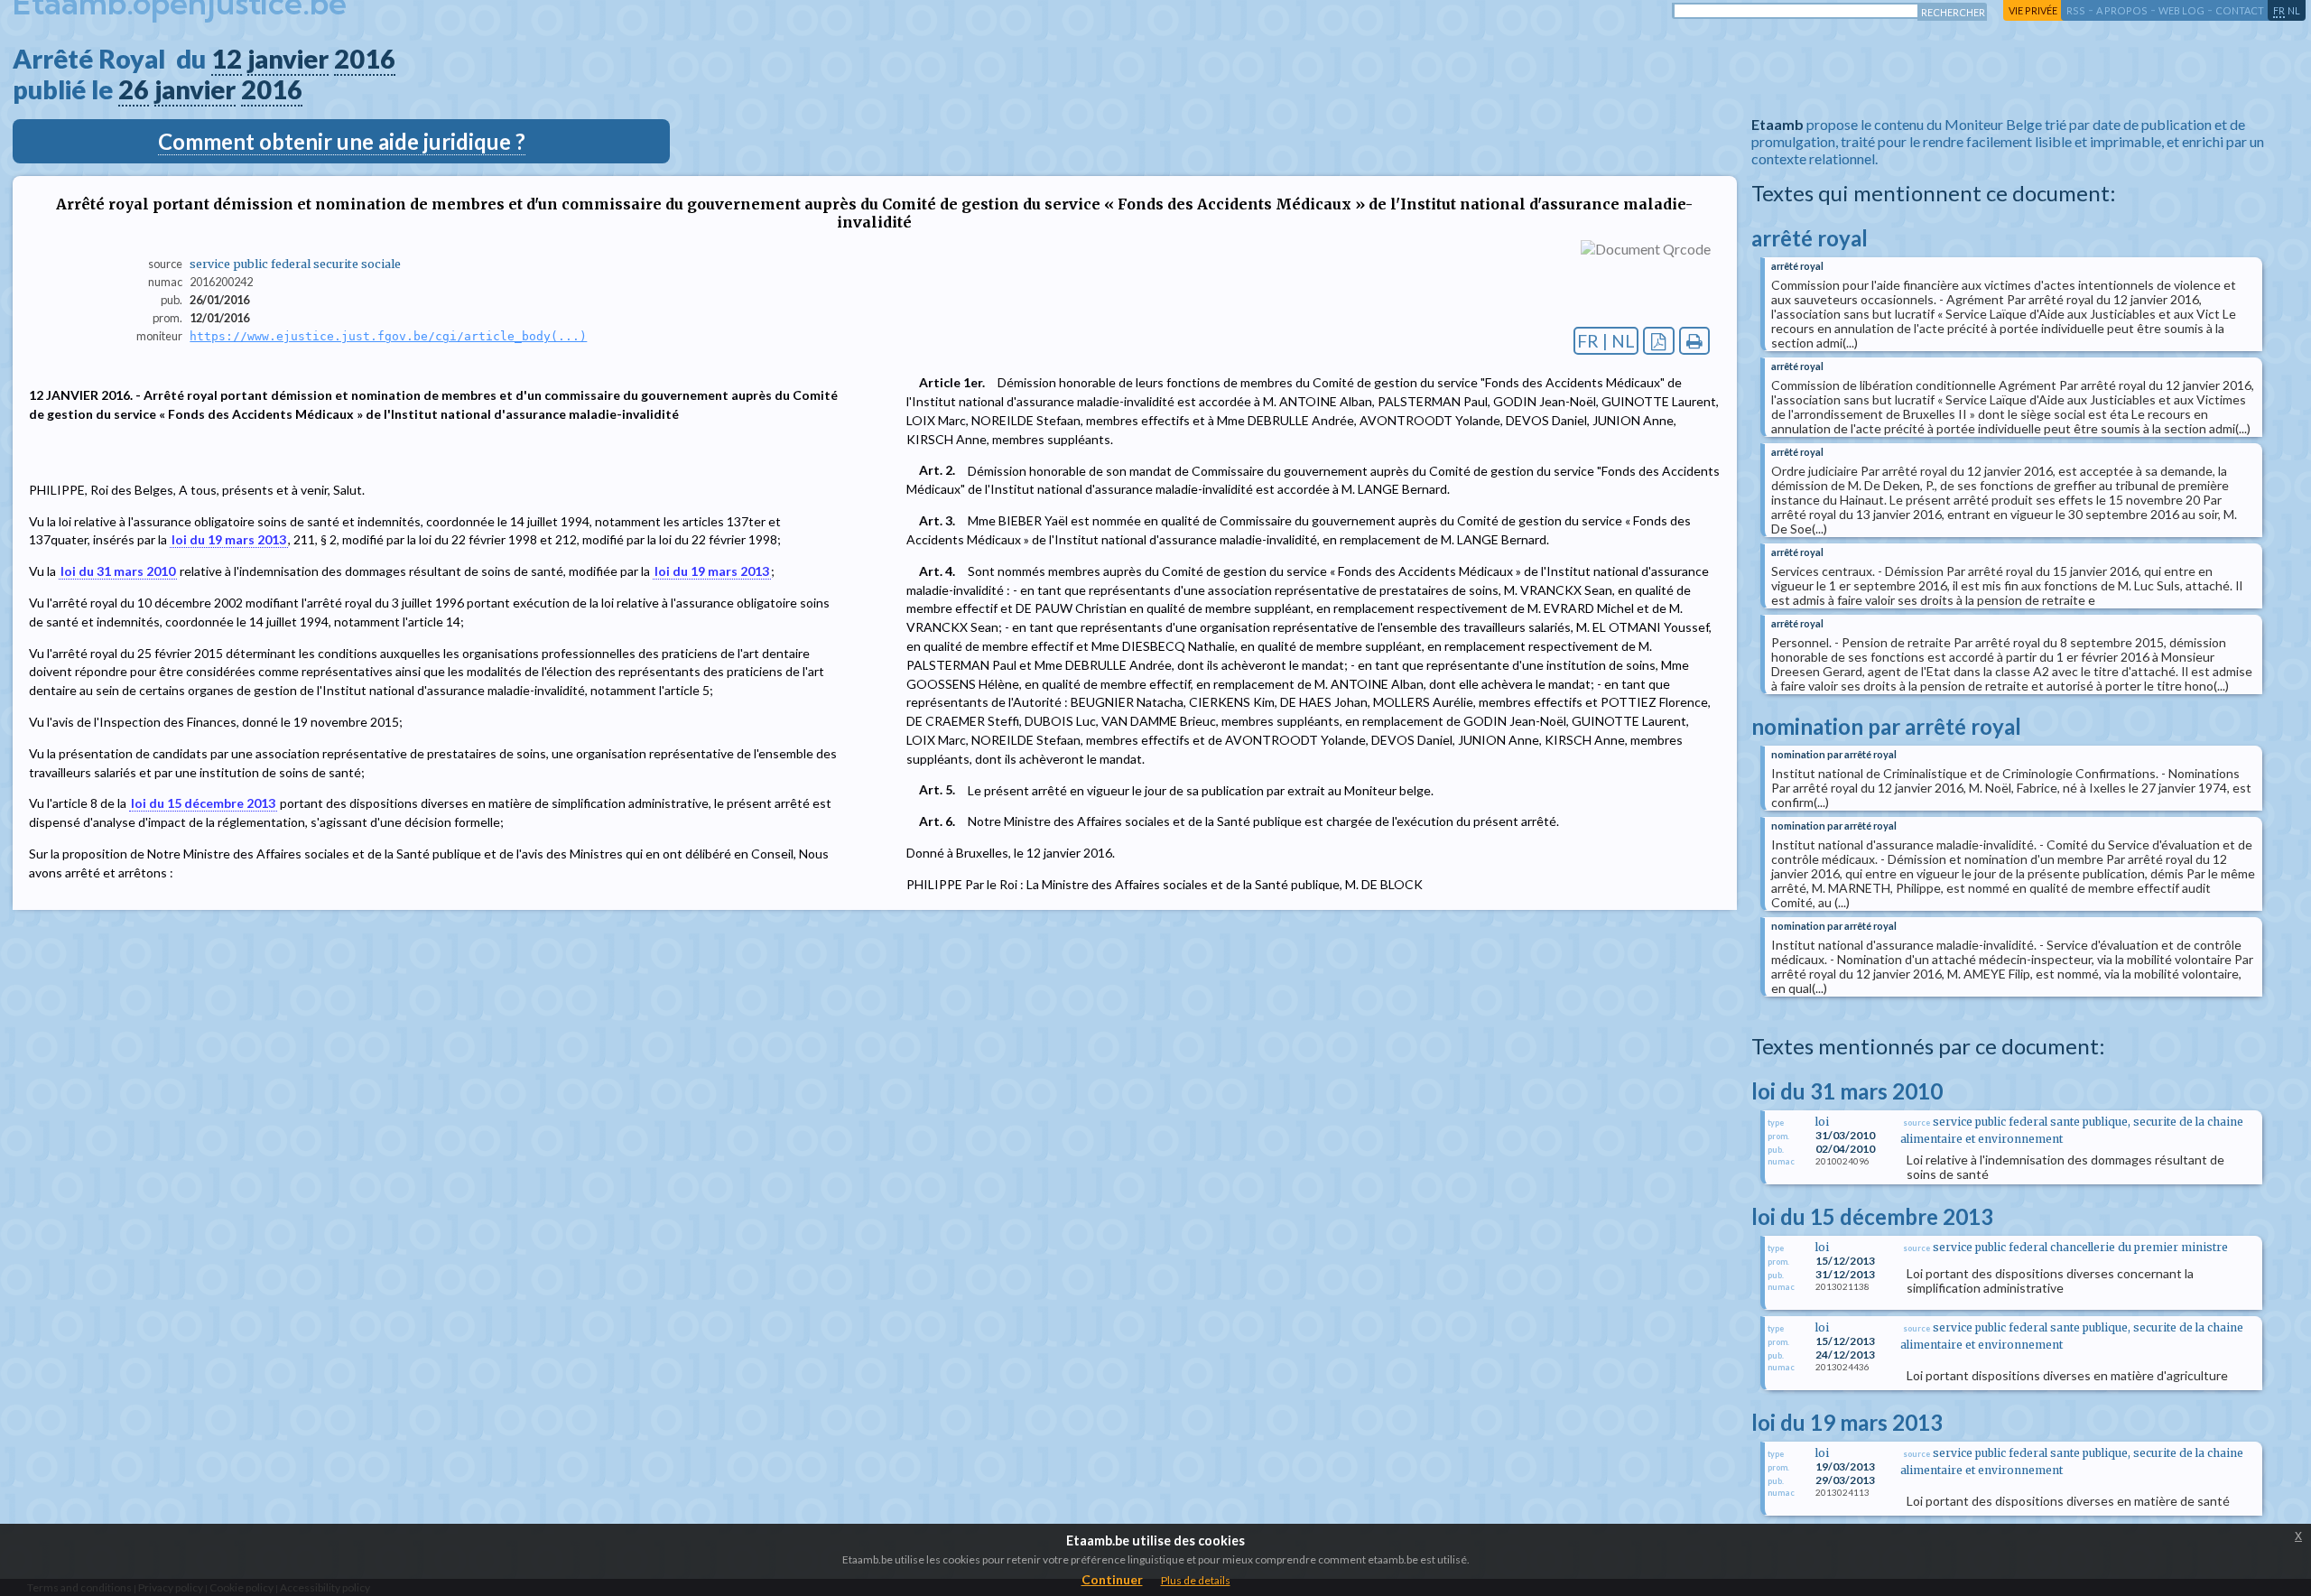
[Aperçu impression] (1695, 341)
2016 (365, 59)
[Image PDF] (1659, 341)
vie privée (2033, 10)
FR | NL (1606, 341)
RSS (2076, 10)
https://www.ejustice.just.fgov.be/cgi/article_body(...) (388, 336)
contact (2240, 10)
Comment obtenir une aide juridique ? (342, 141)
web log (2181, 10)
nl (2294, 10)
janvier (288, 59)
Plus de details (1196, 1580)
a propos (2122, 10)
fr (2279, 10)
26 (134, 89)
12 (227, 59)
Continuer (1112, 1579)
